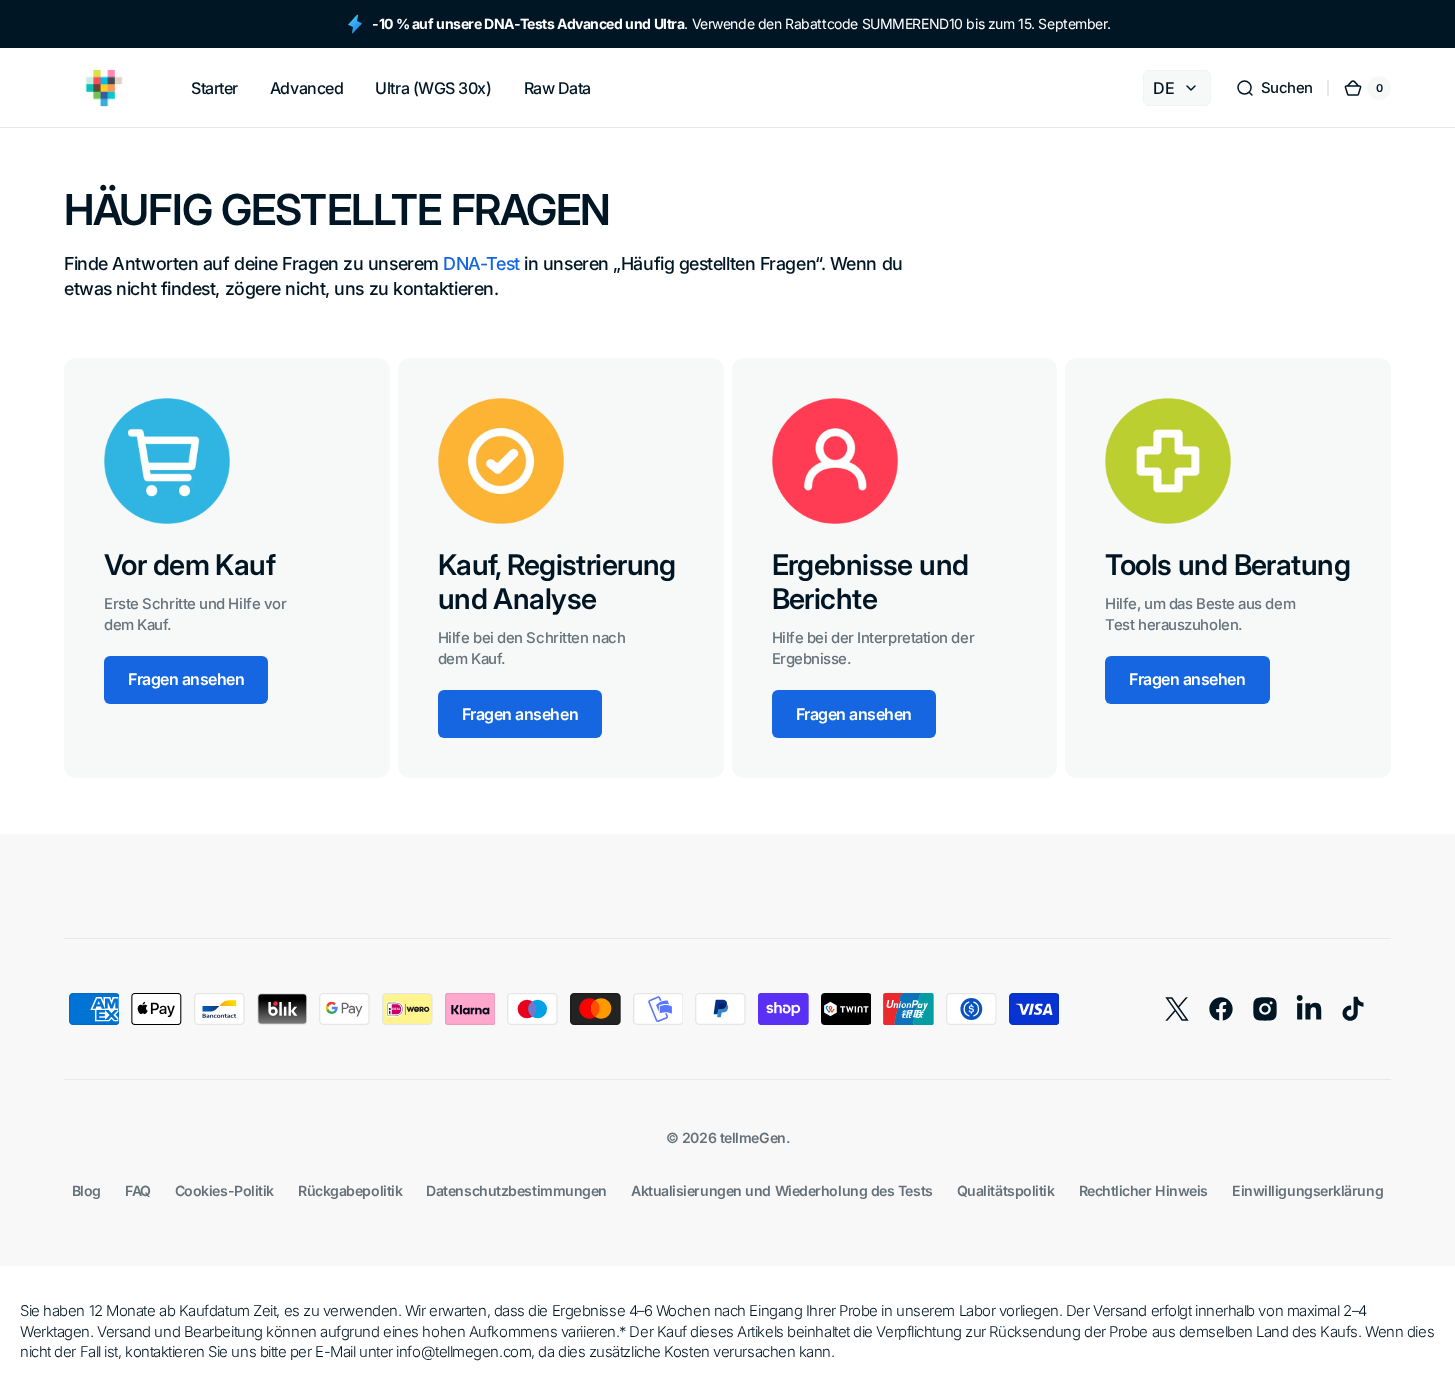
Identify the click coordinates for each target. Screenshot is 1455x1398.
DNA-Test (481, 263)
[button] (1274, 88)
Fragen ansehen (186, 679)
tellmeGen (753, 1137)
